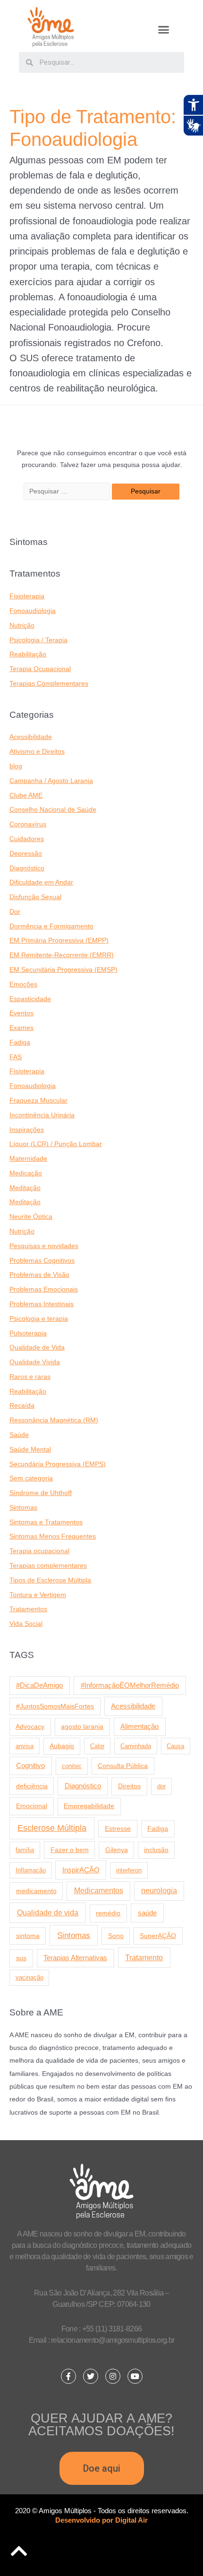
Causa (175, 1746)
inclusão (156, 1850)
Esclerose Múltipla (52, 1828)
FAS (16, 1057)
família (25, 1850)
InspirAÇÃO (81, 1870)
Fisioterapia (27, 596)
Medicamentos (99, 1891)
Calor (97, 1746)
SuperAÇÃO (158, 1936)
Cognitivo (30, 1766)
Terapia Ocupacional (40, 669)
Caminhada (136, 1746)
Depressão (26, 854)
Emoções (23, 984)
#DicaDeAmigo (39, 1685)
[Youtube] (135, 2376)
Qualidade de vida (48, 1913)
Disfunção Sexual (35, 897)
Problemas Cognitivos (42, 1261)
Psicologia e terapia (39, 1319)
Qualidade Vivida (35, 1362)
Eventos (21, 1013)
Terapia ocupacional (39, 1551)
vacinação (30, 1977)
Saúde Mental (30, 1450)
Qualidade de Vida (37, 1348)
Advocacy (30, 1727)
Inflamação (31, 1870)
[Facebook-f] (68, 2376)
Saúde (19, 1435)
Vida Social (26, 1624)
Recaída (22, 1406)
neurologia (159, 1891)
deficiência (32, 1786)
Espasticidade (30, 999)
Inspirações (27, 1130)
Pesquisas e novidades (44, 1246)
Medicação (26, 1173)
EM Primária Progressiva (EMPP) (59, 940)
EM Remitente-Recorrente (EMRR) (62, 955)
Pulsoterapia (28, 1333)
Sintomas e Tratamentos (46, 1522)
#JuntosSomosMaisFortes (55, 1706)
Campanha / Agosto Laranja (51, 781)
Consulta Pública (123, 1766)
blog (16, 766)
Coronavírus (28, 824)
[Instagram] (113, 2376)
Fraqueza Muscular (38, 1101)
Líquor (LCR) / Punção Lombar (56, 1144)
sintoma (28, 1936)
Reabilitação (28, 654)
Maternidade (28, 1159)
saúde (147, 1913)
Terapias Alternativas (75, 1958)
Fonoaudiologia (33, 611)
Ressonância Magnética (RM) (54, 1420)
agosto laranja (82, 1726)
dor (161, 1786)
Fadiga (20, 1042)
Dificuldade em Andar (41, 882)
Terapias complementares (48, 1566)
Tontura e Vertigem (38, 1595)
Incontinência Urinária (42, 1115)
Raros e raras (30, 1377)
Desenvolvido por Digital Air (101, 2520)
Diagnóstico (27, 868)
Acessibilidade (31, 737)
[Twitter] (91, 2376)
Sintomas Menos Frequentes (53, 1536)
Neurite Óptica (31, 1217)
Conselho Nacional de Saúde (53, 810)
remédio (108, 1913)
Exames (21, 1028)
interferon (129, 1870)
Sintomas (23, 1508)
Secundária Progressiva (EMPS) (58, 1464)
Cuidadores (27, 839)
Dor (15, 912)
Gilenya (117, 1850)
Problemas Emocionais (44, 1289)
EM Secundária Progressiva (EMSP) (63, 970)
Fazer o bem (70, 1850)
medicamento (36, 1891)
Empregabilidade (89, 1806)
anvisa (25, 1746)
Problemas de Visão (39, 1275)
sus (21, 1958)
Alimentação (140, 1726)
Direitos (129, 1786)
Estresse (118, 1828)
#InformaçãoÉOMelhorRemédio (130, 1685)
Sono (116, 1936)
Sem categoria (31, 1478)
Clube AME (26, 795)
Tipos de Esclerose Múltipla (50, 1580)
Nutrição (22, 625)
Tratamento (144, 1957)
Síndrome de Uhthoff (41, 1493)
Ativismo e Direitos (37, 752)
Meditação (25, 1188)
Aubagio (62, 1746)
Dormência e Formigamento (51, 926)
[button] (164, 30)
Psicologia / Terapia (38, 640)
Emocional (32, 1806)
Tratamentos (28, 1609)
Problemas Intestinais (42, 1304)
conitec (72, 1766)
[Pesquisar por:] (68, 491)
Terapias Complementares (49, 684)
